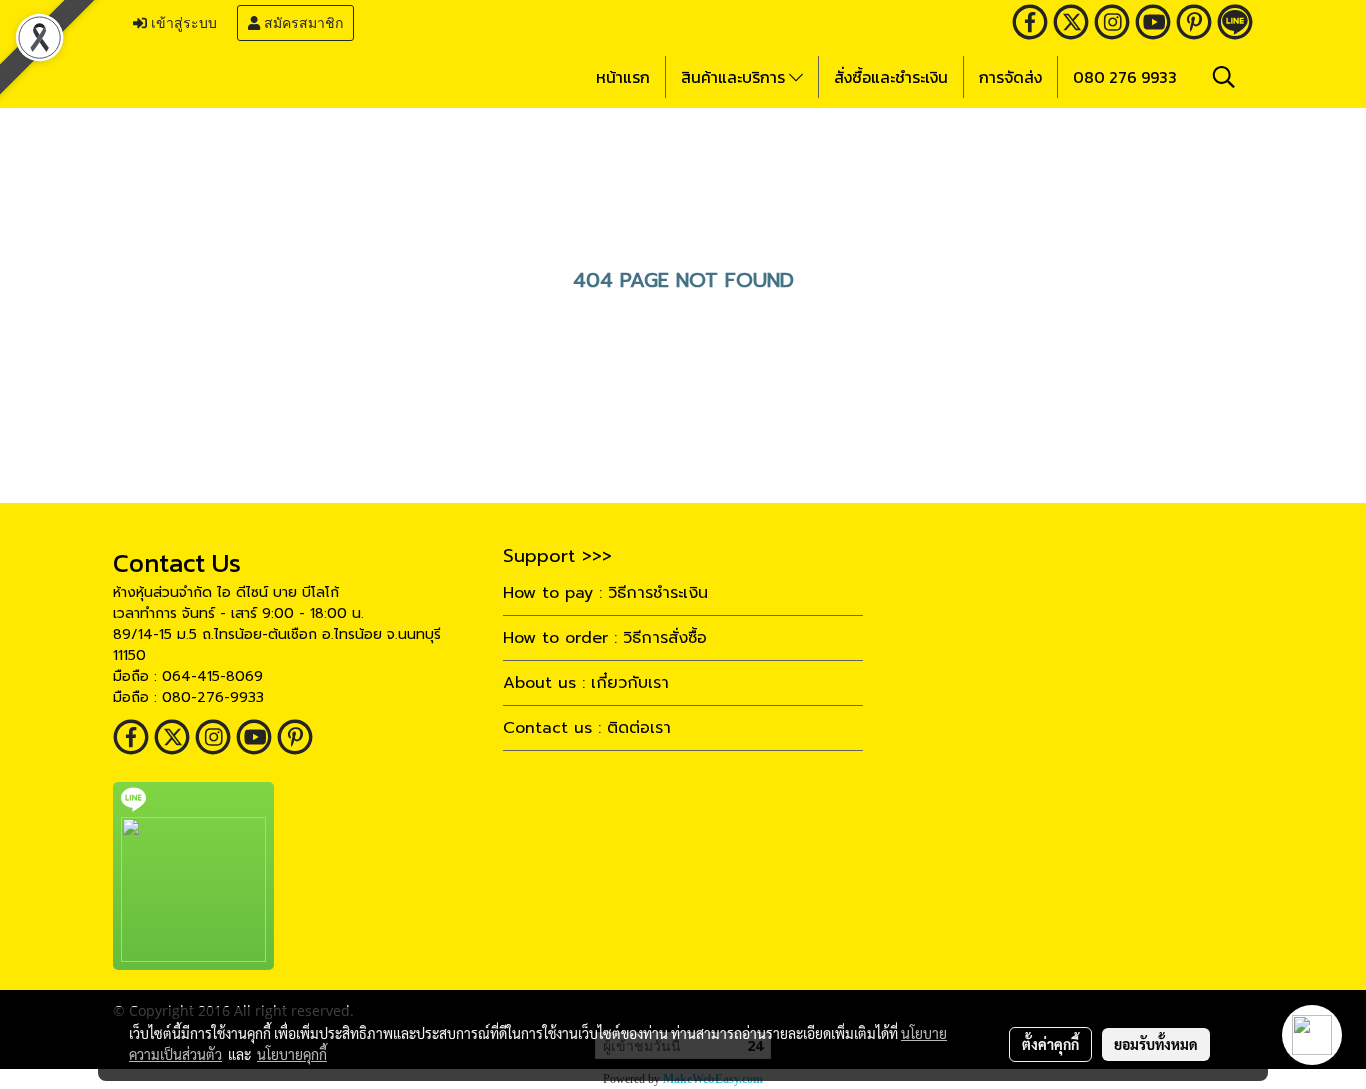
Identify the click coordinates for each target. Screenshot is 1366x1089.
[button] (1224, 77)
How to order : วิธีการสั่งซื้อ (605, 638)
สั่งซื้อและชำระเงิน (891, 77)
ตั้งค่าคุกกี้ (1050, 1044)
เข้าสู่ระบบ (182, 23)
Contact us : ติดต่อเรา (587, 728)
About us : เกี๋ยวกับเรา (586, 683)
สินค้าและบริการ (735, 77)
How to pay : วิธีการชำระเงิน (605, 593)
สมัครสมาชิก (301, 23)
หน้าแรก (623, 77)
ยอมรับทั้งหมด (1156, 1044)
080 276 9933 (1125, 77)
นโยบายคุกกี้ (292, 1054)
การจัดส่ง (1010, 77)
